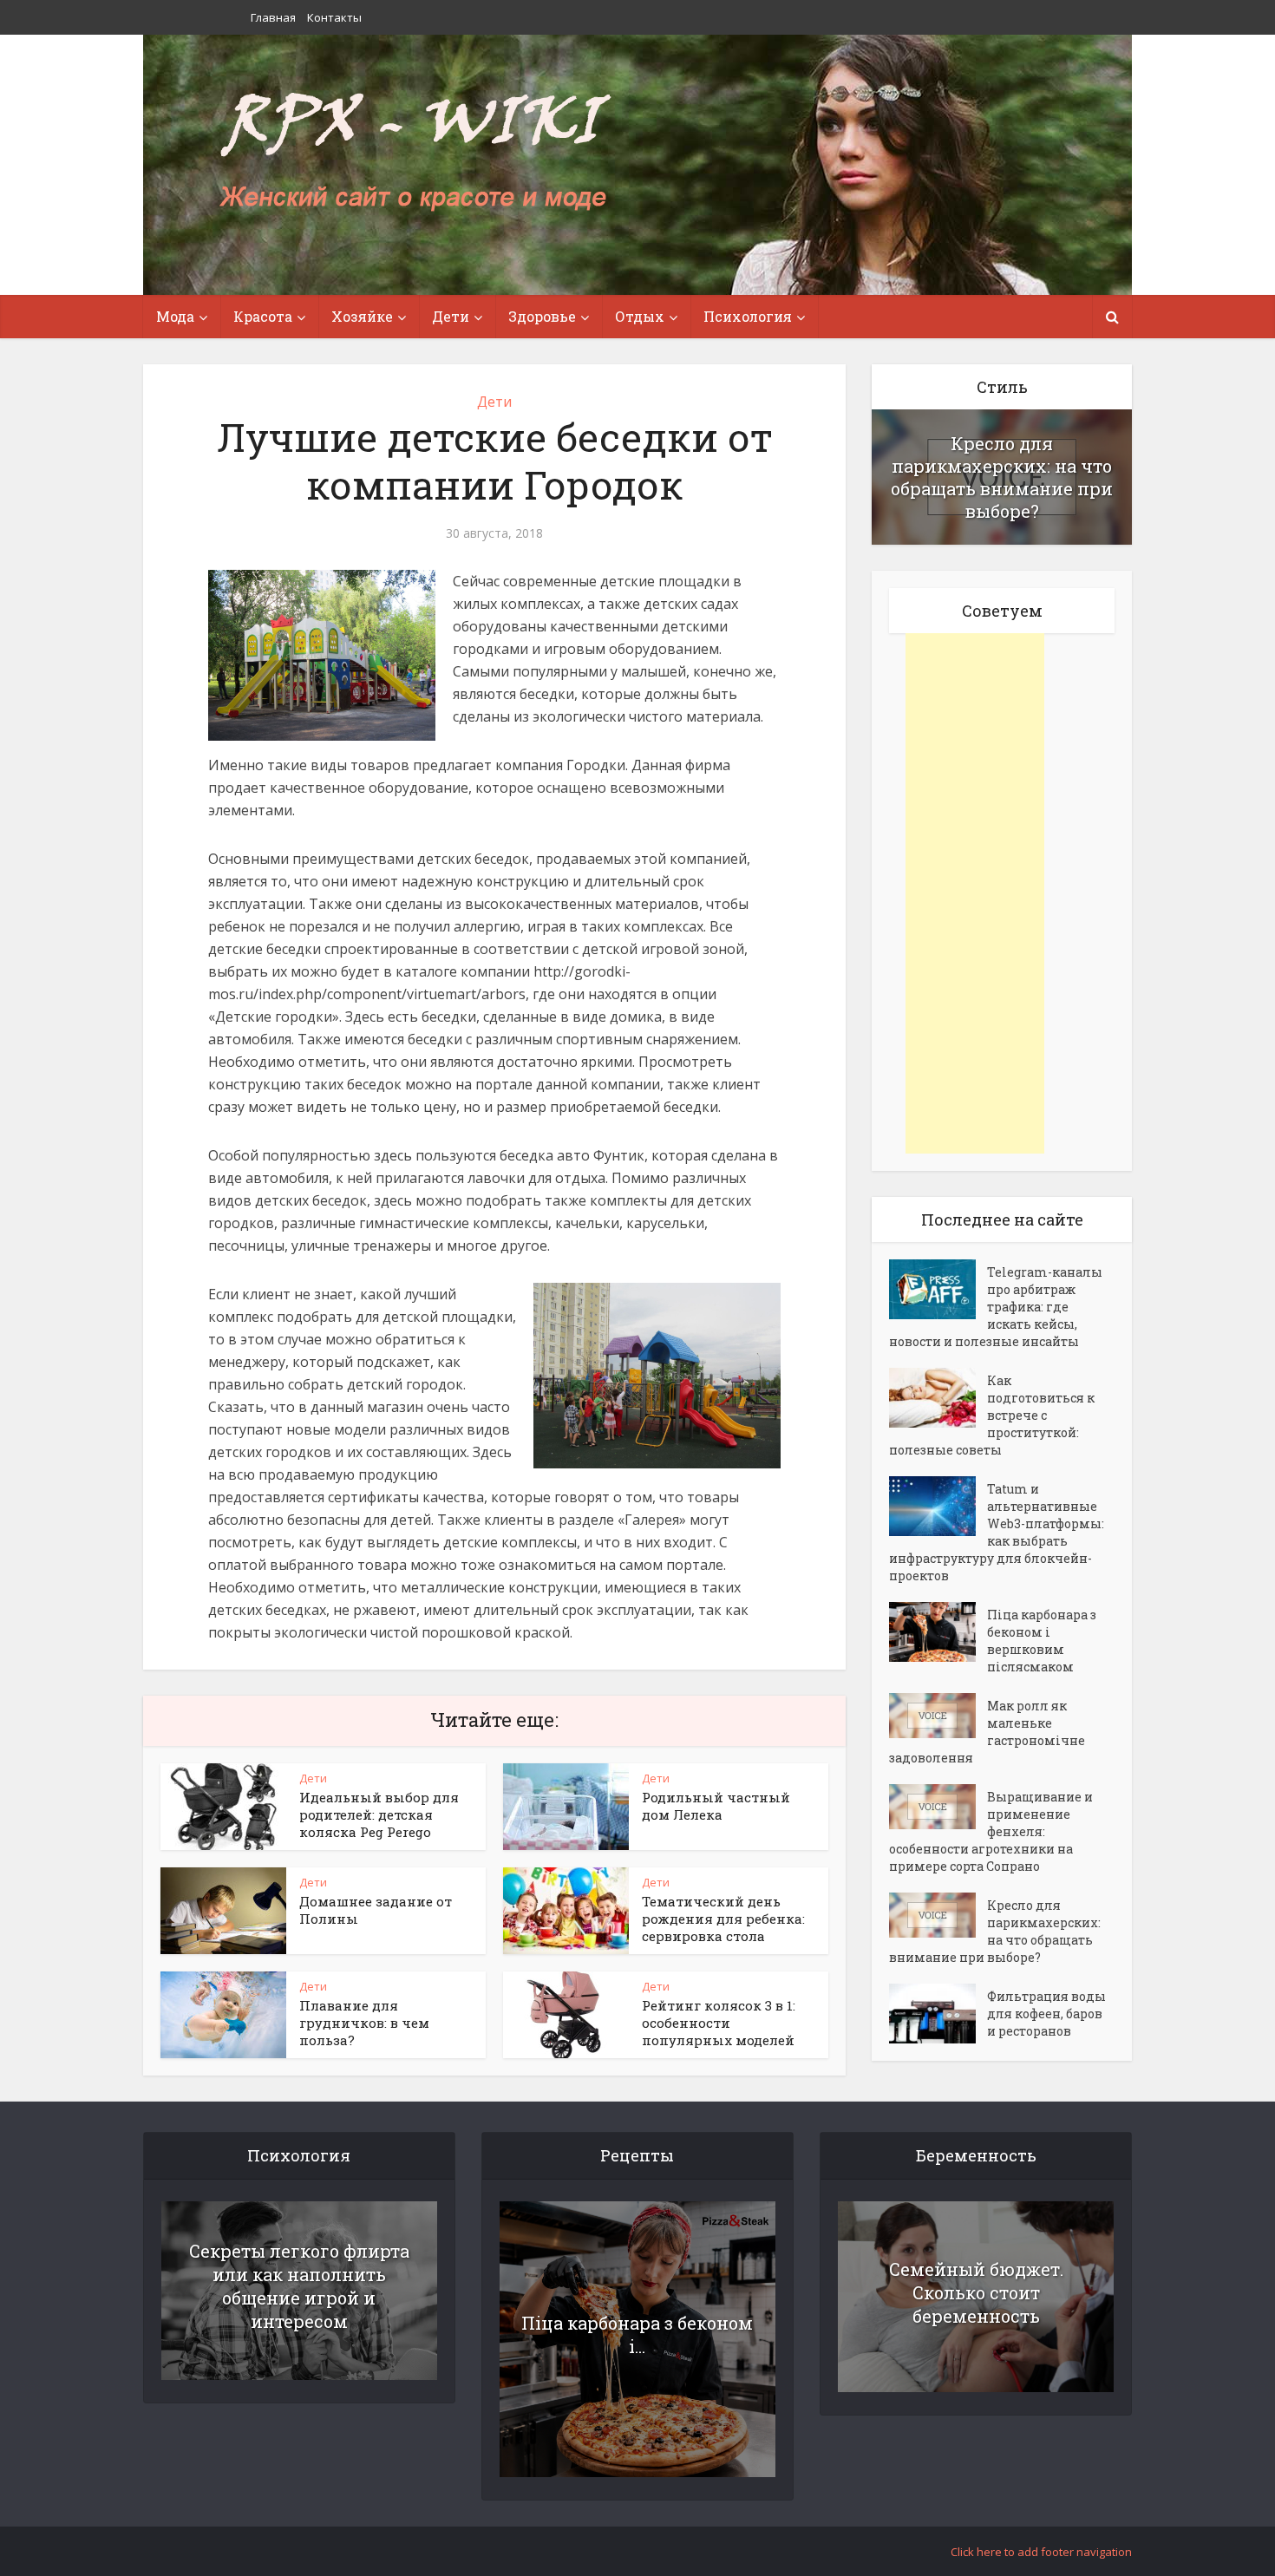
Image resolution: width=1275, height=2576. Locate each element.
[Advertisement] (975, 893)
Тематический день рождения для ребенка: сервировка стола (723, 1919)
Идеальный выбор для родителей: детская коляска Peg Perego (379, 1814)
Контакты (334, 17)
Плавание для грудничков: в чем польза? (364, 2023)
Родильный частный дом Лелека (716, 1806)
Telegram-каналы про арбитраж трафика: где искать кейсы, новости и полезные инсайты (996, 1307)
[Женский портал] (415, 154)
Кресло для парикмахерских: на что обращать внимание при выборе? (1002, 477)
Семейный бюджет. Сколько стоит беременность (976, 2292)
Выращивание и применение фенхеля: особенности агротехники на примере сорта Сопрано (991, 1831)
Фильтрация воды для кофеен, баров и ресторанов (1046, 2014)
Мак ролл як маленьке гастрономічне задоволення (987, 1732)
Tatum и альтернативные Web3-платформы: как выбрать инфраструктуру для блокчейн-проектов (997, 1532)
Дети (494, 402)
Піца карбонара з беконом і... (637, 2334)
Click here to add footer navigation (1041, 2552)
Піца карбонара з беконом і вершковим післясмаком (1042, 1641)
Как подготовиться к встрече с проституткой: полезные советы (992, 1415)
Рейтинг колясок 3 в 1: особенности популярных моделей (719, 2023)
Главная (273, 17)
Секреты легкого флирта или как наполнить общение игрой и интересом (299, 2286)
